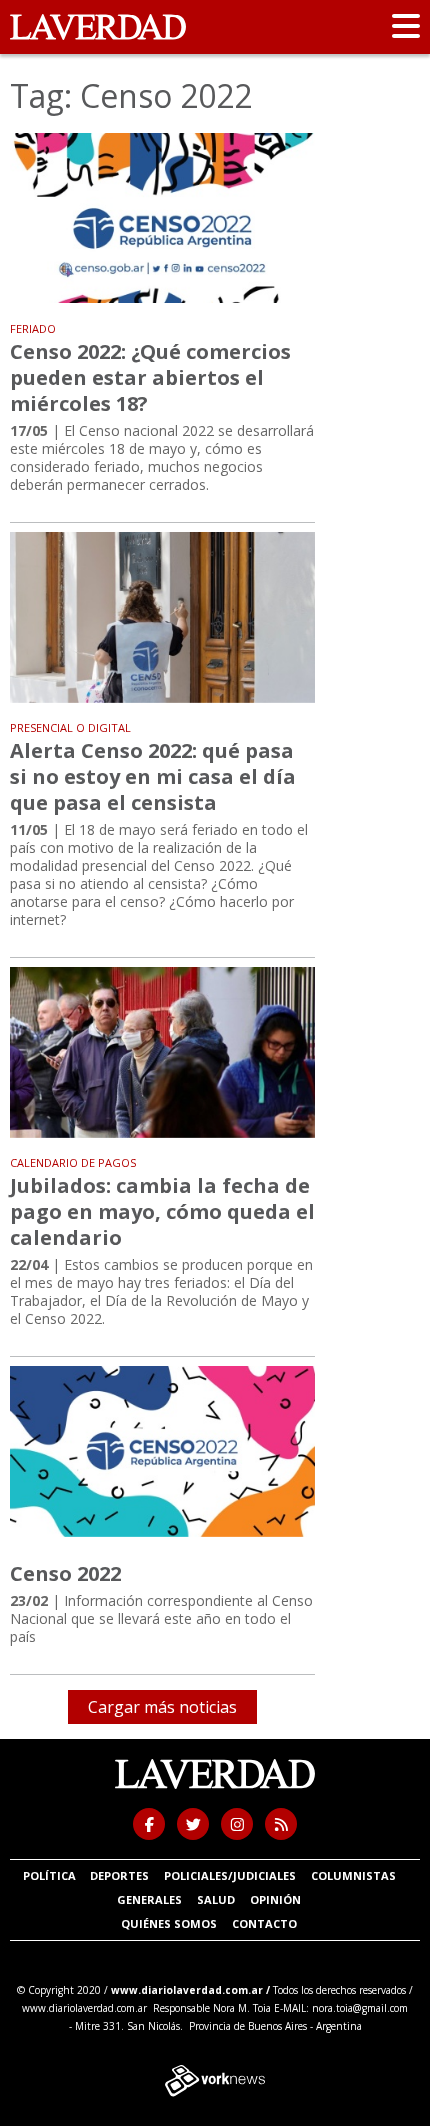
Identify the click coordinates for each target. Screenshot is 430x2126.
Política (49, 1875)
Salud (216, 1899)
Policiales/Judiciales (230, 1875)
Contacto (264, 1923)
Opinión (275, 1899)
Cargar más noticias (162, 1707)
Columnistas (353, 1875)
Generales (149, 1899)
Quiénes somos (169, 1923)
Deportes (119, 1875)
